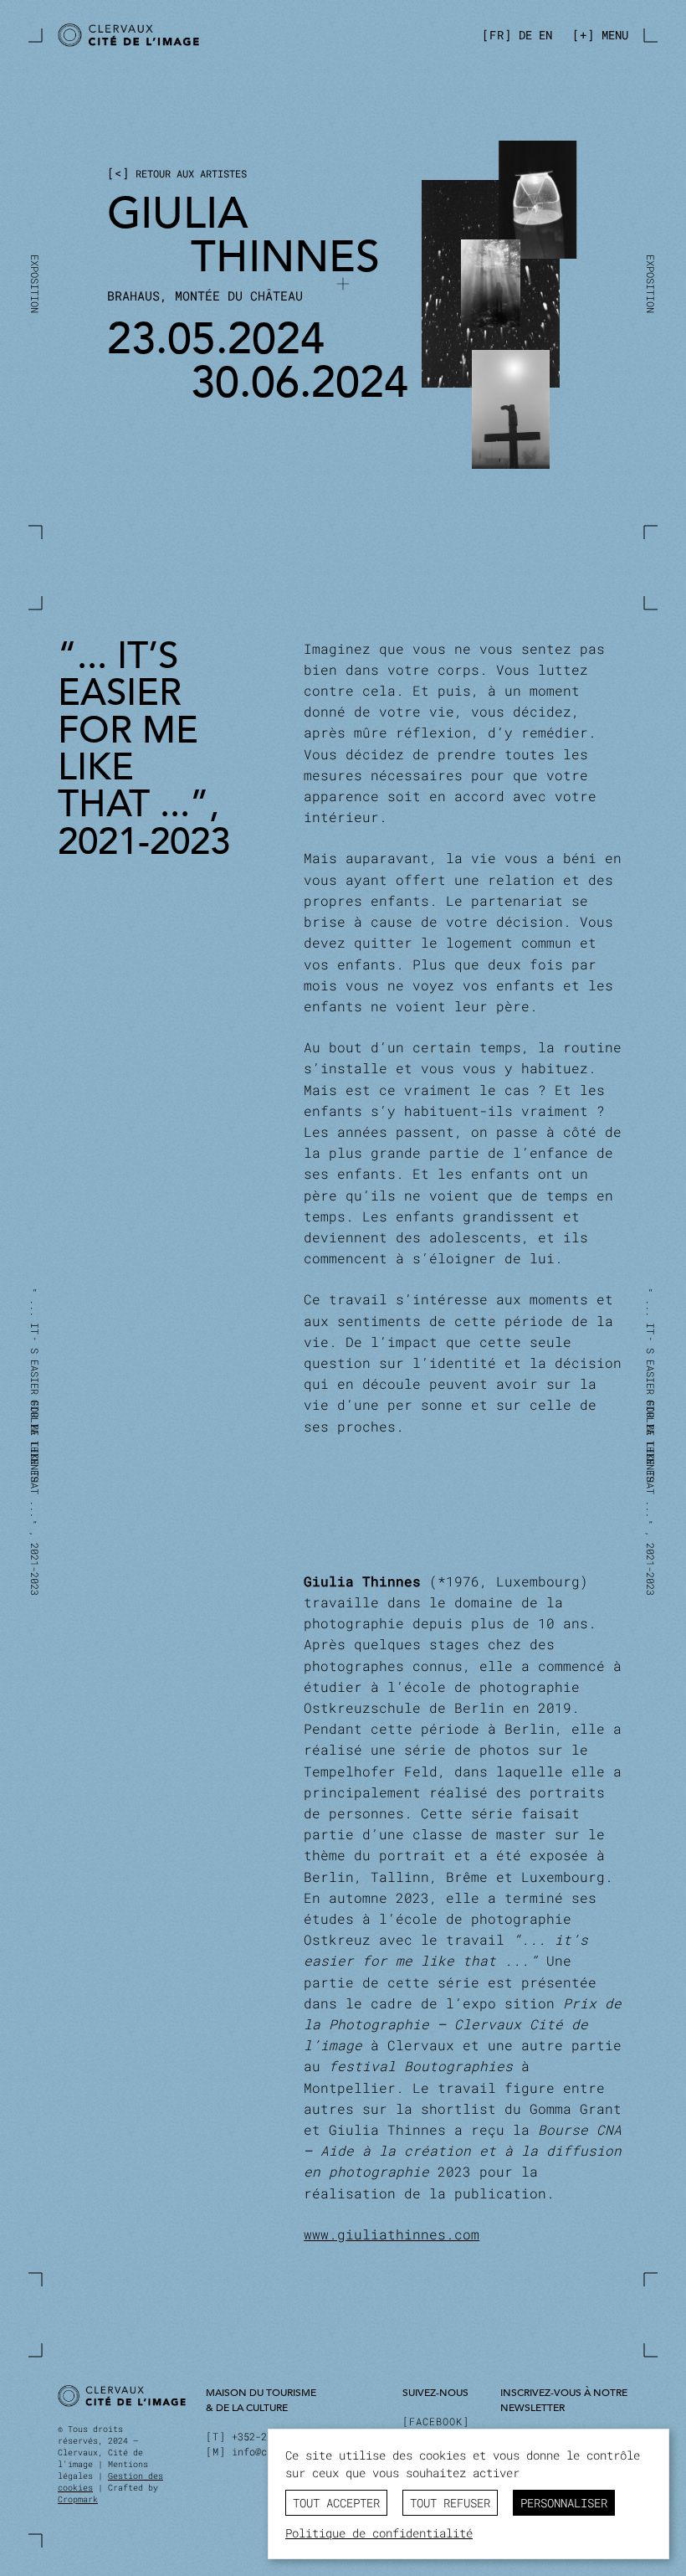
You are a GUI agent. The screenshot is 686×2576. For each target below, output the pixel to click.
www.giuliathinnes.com (392, 2234)
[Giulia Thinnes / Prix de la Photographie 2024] (195, 36)
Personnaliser (564, 2503)
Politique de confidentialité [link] (379, 2533)
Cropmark (78, 2499)
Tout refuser (450, 2503)
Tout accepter (336, 2503)
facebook (436, 2421)
